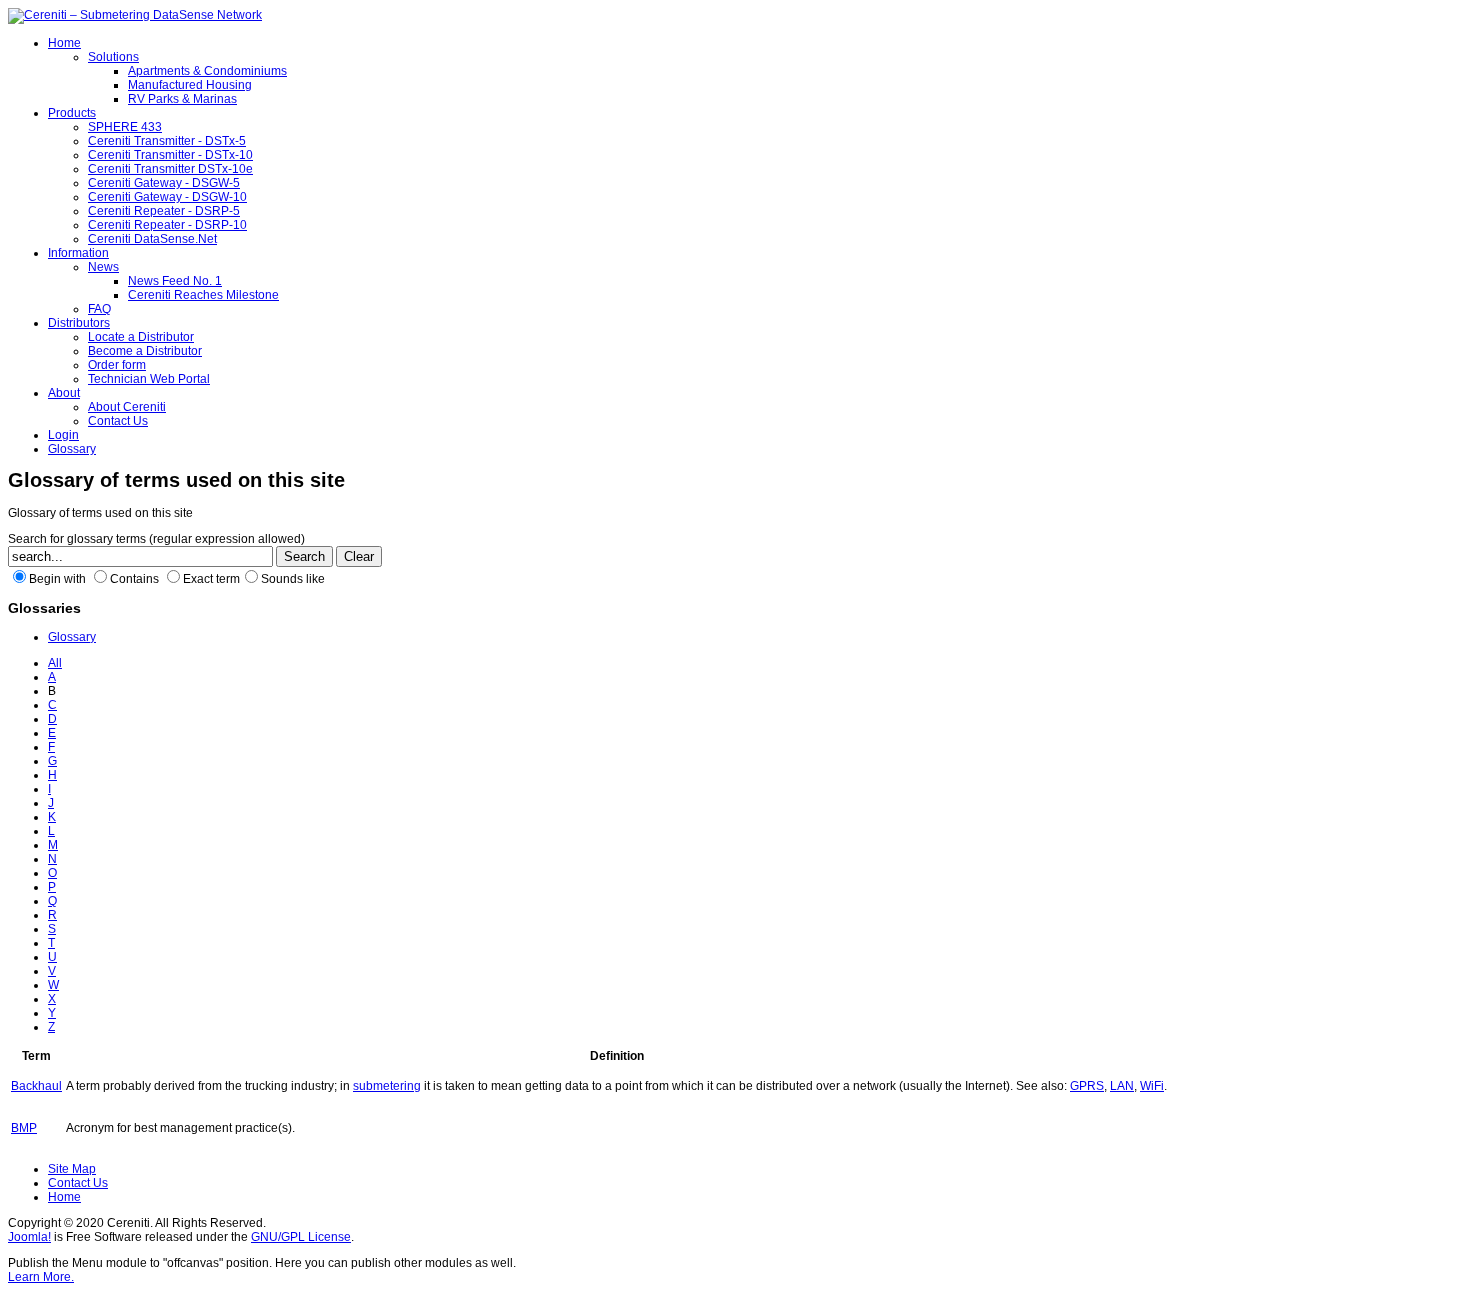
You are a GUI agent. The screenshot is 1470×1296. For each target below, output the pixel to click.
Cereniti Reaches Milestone (203, 295)
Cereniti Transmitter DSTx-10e (170, 169)
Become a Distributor (145, 351)
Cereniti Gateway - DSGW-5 (164, 183)
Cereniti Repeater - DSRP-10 (167, 225)
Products (72, 113)
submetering (387, 1086)
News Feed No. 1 (175, 281)
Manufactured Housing (190, 85)
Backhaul (36, 1086)
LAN (1122, 1086)
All (55, 663)
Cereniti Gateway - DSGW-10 (167, 197)
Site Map (72, 1169)
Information (78, 253)
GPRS (1087, 1086)
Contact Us (118, 421)
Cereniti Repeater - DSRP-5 (164, 211)
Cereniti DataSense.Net (152, 239)
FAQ (99, 309)
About (64, 393)
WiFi (1152, 1086)
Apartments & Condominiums (207, 71)
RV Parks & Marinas (182, 99)
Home (64, 43)
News (103, 267)
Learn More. (41, 1277)
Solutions (113, 57)
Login (63, 435)
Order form (117, 365)
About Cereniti (127, 407)
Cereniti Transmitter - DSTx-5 (167, 141)
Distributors (79, 323)
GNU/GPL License (301, 1237)
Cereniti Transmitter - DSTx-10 (170, 155)
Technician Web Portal (149, 379)
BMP (24, 1128)
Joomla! (29, 1237)
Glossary (72, 449)
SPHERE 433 (125, 127)
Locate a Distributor (141, 337)
